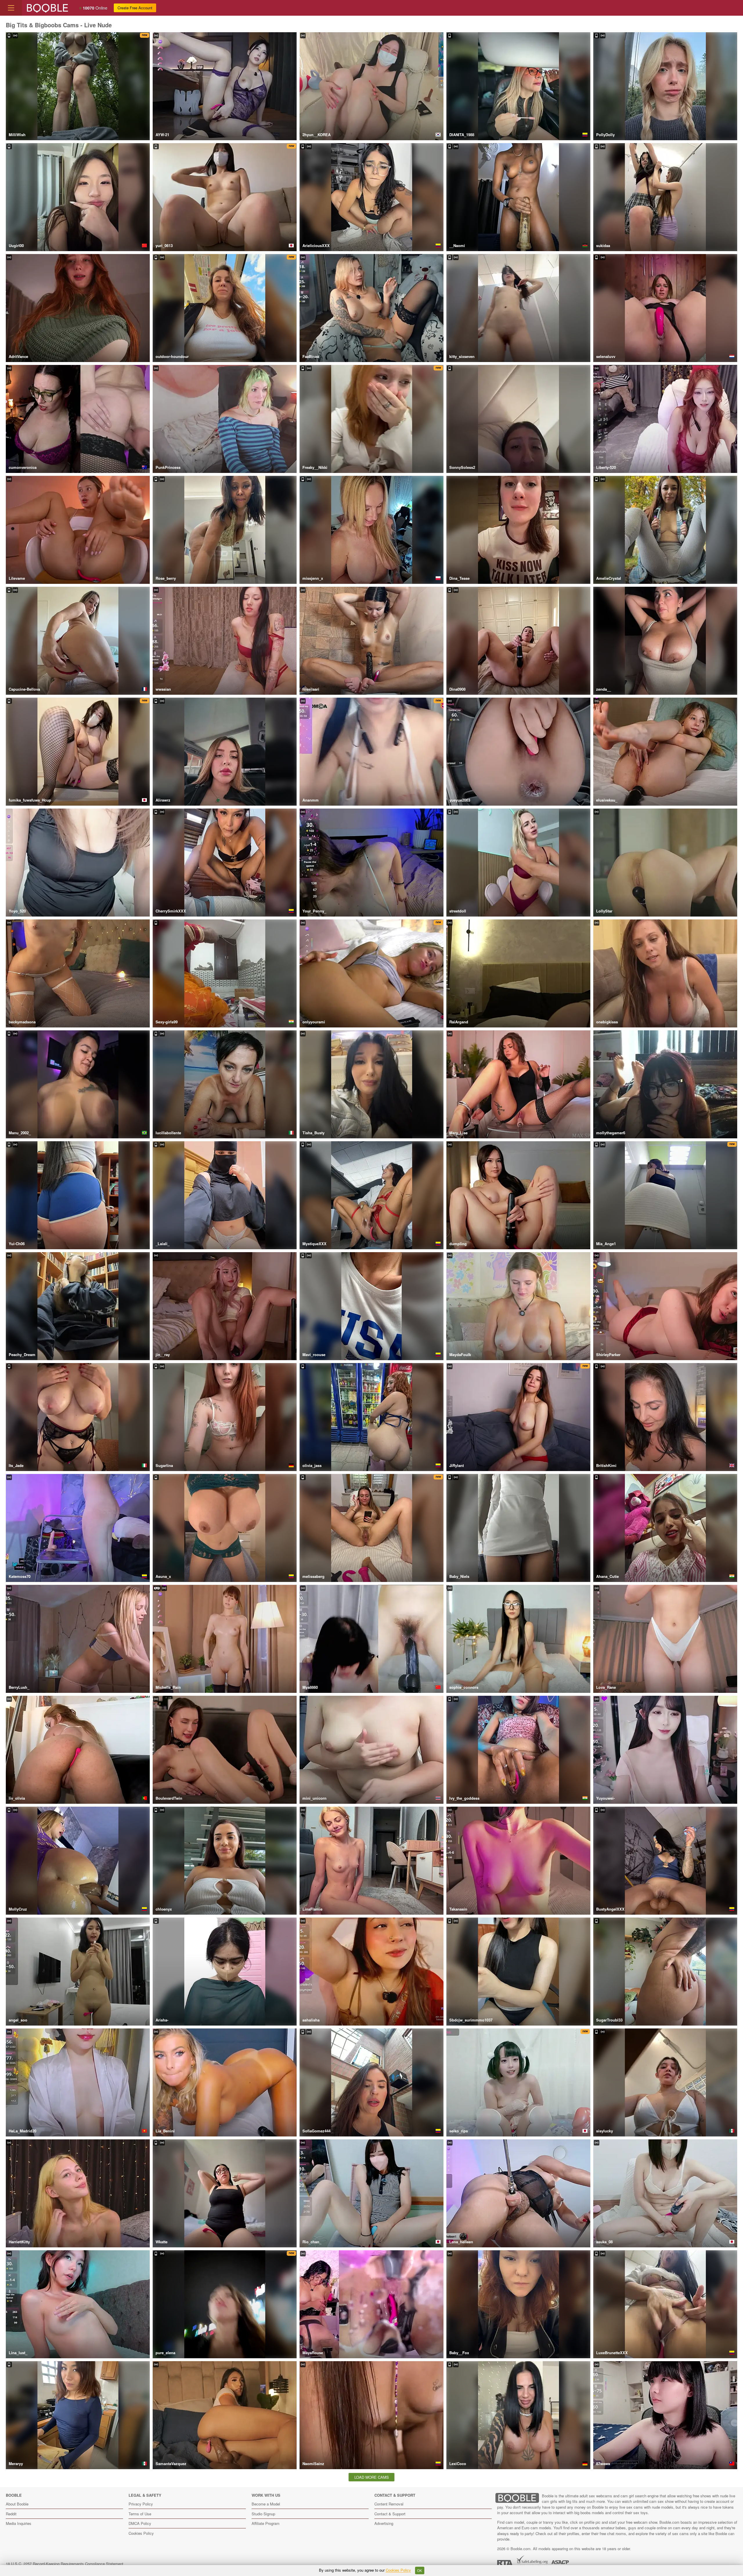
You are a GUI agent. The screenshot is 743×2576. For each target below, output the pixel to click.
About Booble (17, 2504)
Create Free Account (135, 8)
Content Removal (389, 2504)
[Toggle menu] (11, 8)
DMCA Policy (140, 2523)
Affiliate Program (266, 2523)
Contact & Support (390, 2514)
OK (420, 2570)
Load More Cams (372, 2477)
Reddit (11, 2514)
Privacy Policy (141, 2504)
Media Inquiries (19, 2523)
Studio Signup (263, 2514)
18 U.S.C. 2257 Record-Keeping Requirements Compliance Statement (65, 2564)
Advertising (384, 2523)
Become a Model (266, 2504)
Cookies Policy (141, 2533)
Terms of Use (140, 2514)
